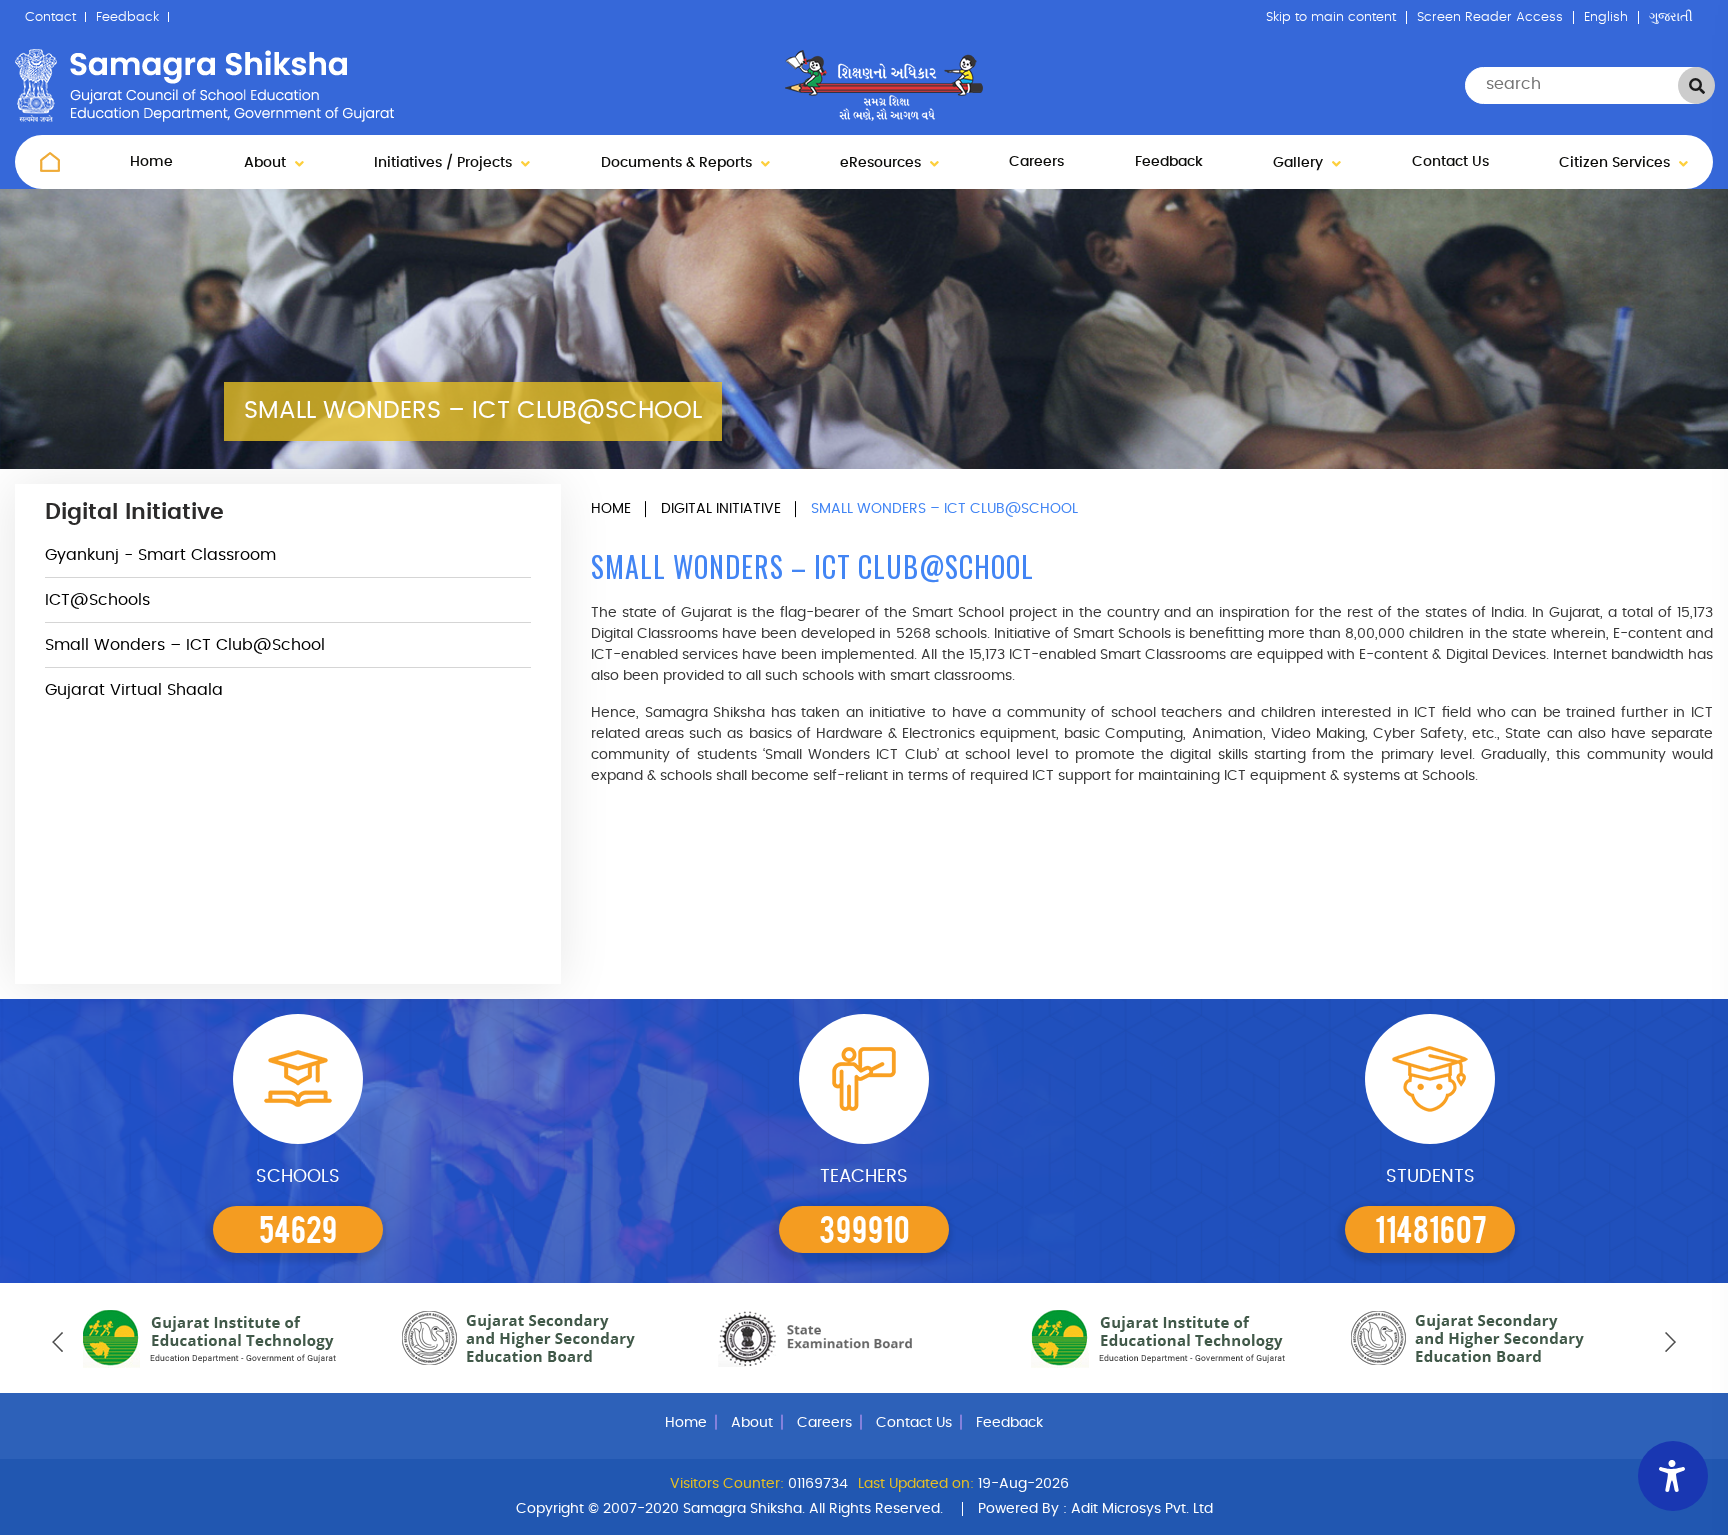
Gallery (1300, 163)
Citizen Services (1616, 163)
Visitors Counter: (727, 1484)
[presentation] (57, 1342)
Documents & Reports (678, 163)
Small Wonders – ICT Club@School (185, 645)
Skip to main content (1331, 17)
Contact (50, 17)
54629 (298, 1228)
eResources (882, 163)
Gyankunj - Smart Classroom (160, 555)
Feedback (127, 17)
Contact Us (1450, 162)
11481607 (1431, 1228)
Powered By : (1095, 1509)
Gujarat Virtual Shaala (134, 690)
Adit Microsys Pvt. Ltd (1142, 1509)
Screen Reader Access (1490, 17)
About (267, 163)
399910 (864, 1228)
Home (151, 162)
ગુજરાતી (1671, 17)
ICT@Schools (97, 600)
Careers (1036, 162)
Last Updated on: (916, 1484)
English (1606, 17)
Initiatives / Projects (445, 163)
